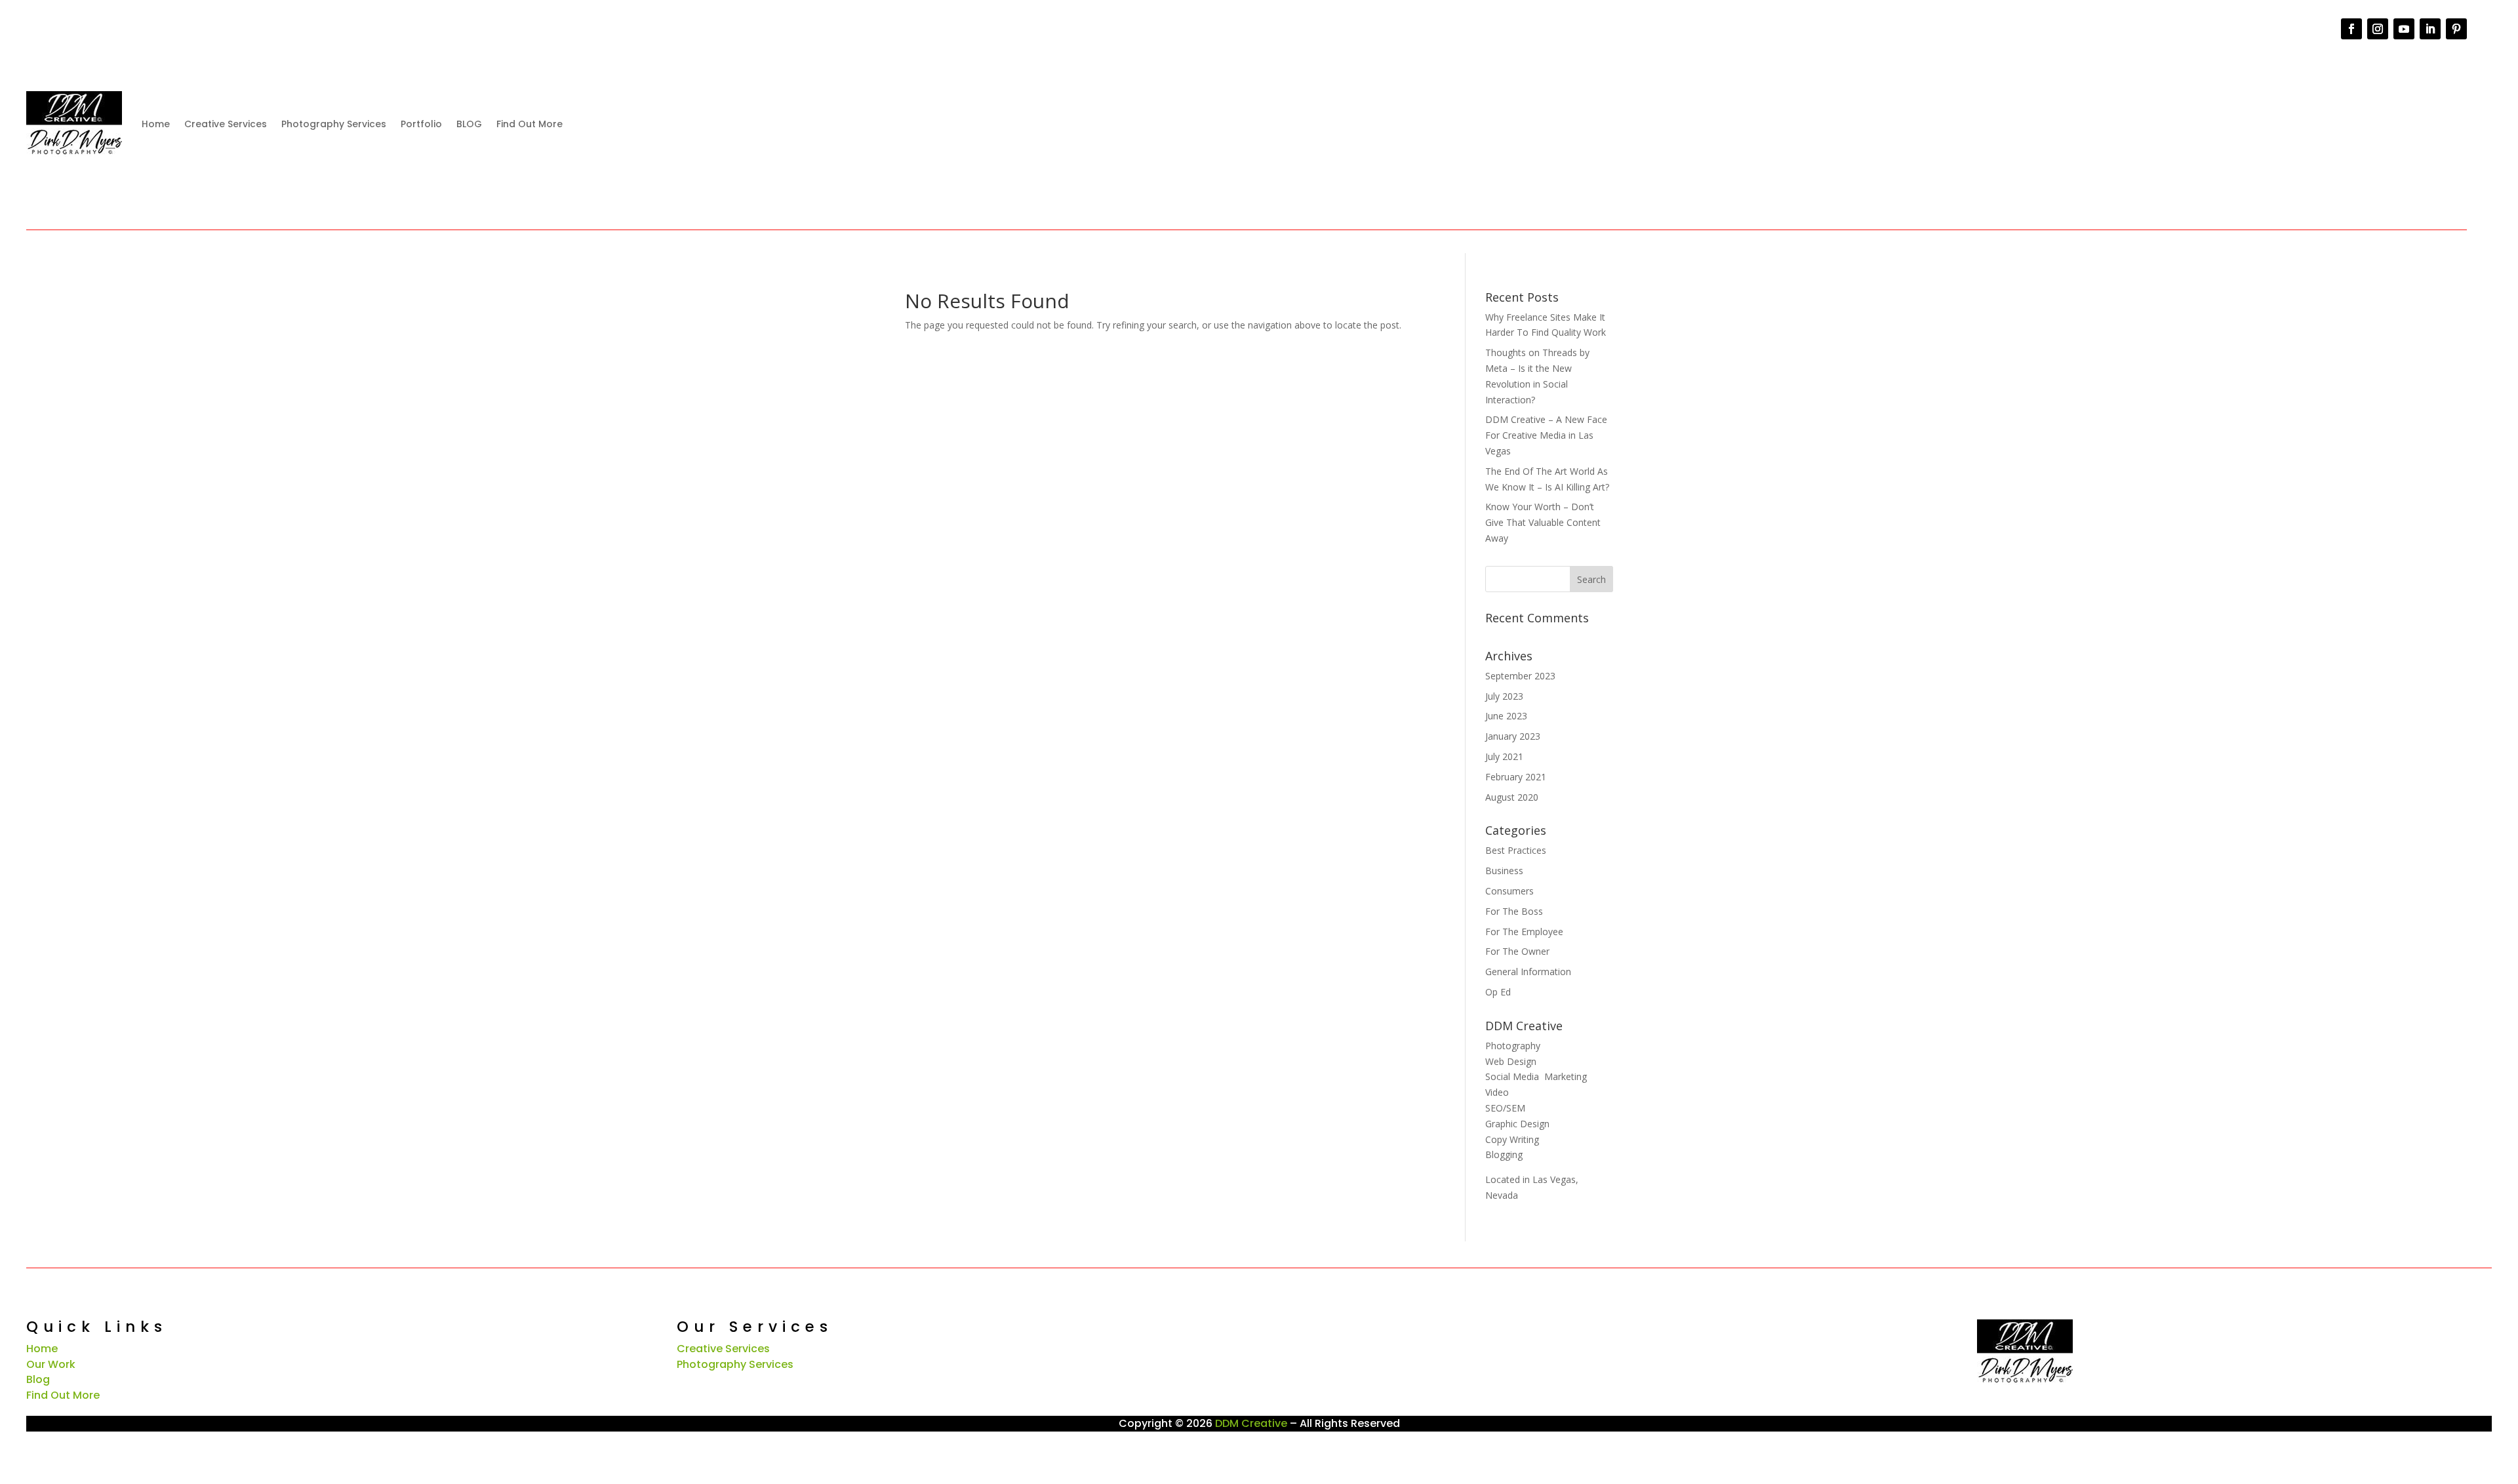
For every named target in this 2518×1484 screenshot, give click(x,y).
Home (156, 124)
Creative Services (226, 124)
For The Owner (1517, 951)
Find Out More (530, 124)
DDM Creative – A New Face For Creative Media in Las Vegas (1546, 435)
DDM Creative (1251, 1423)
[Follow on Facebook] (2351, 29)
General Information (1528, 972)
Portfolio (421, 124)
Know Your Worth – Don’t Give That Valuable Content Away (1543, 522)
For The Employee (1524, 932)
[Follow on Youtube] (2404, 29)
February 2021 (1516, 777)
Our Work (51, 1364)
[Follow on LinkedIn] (2430, 29)
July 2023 (1504, 696)
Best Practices (1516, 850)
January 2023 (1513, 736)
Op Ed (1498, 992)
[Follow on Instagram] (2378, 29)
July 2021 (1504, 756)
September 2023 (1520, 676)
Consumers (1509, 891)
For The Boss (1514, 911)
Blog (38, 1379)
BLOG (469, 124)
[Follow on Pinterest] (2456, 29)
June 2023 (1506, 716)
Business (1504, 871)
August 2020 (1512, 797)
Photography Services (334, 124)
